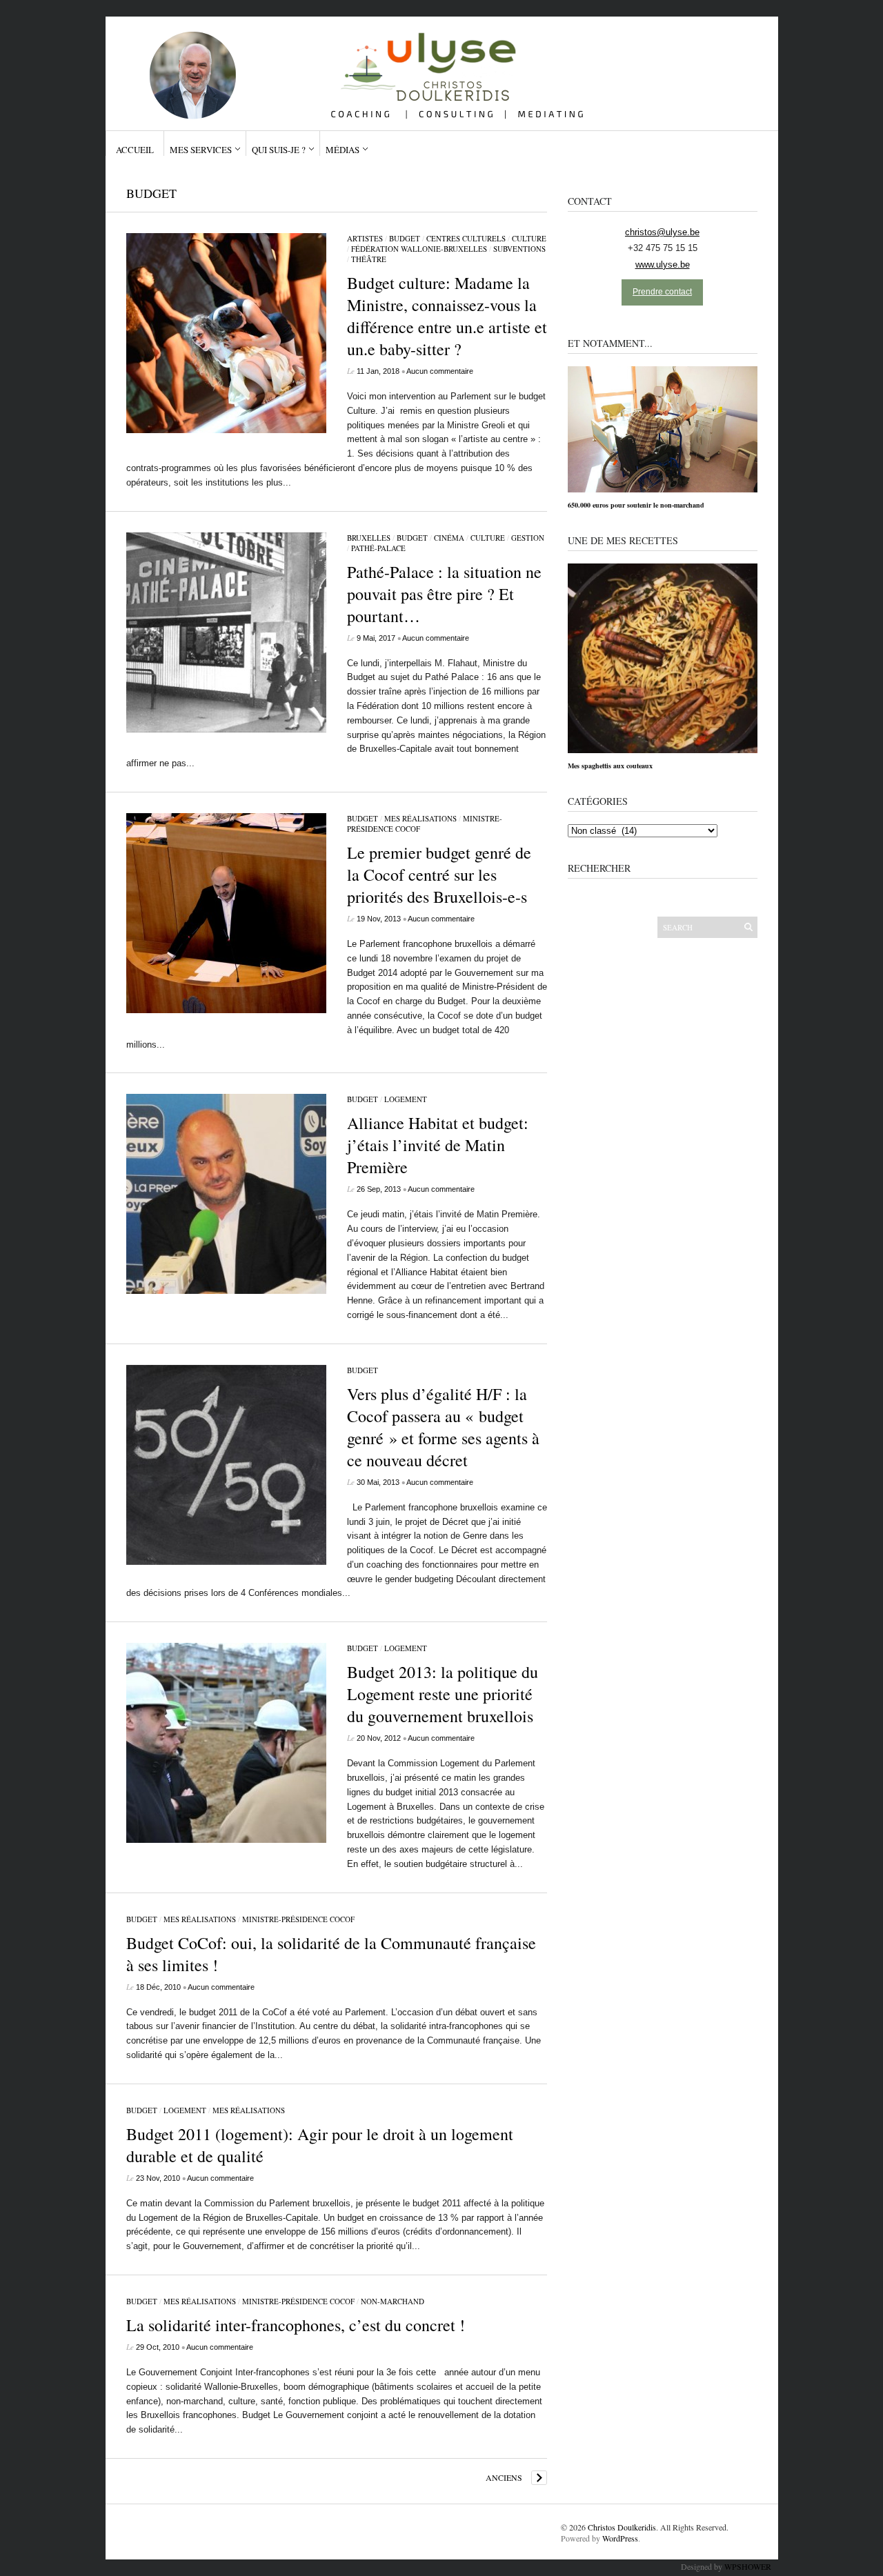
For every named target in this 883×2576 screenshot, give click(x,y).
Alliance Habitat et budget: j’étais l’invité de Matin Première (438, 1145)
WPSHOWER (748, 2566)
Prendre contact (662, 292)
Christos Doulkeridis (622, 2527)
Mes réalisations (420, 818)
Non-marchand (393, 2301)
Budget (405, 238)
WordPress (620, 2538)
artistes (365, 238)
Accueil (135, 150)
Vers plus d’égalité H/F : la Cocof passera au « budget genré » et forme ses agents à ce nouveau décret (443, 1427)
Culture (529, 238)
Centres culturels (466, 238)
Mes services (201, 150)
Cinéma (449, 538)
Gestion (528, 538)
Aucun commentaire (440, 371)
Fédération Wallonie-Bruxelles (419, 249)
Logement (406, 1099)
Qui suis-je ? (279, 150)
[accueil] (436, 68)
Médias (343, 150)
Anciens (504, 2477)
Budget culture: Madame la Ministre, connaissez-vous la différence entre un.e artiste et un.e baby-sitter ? (447, 316)
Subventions (519, 249)
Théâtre (369, 259)
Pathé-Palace (378, 548)
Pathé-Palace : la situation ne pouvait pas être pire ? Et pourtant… (444, 594)
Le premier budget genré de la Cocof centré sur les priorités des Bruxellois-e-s (439, 875)
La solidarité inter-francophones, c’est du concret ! (296, 2325)
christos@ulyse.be (662, 232)
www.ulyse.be (663, 264)
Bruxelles (369, 538)
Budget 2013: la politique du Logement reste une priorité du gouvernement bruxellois (443, 1694)
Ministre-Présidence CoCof (298, 1919)
